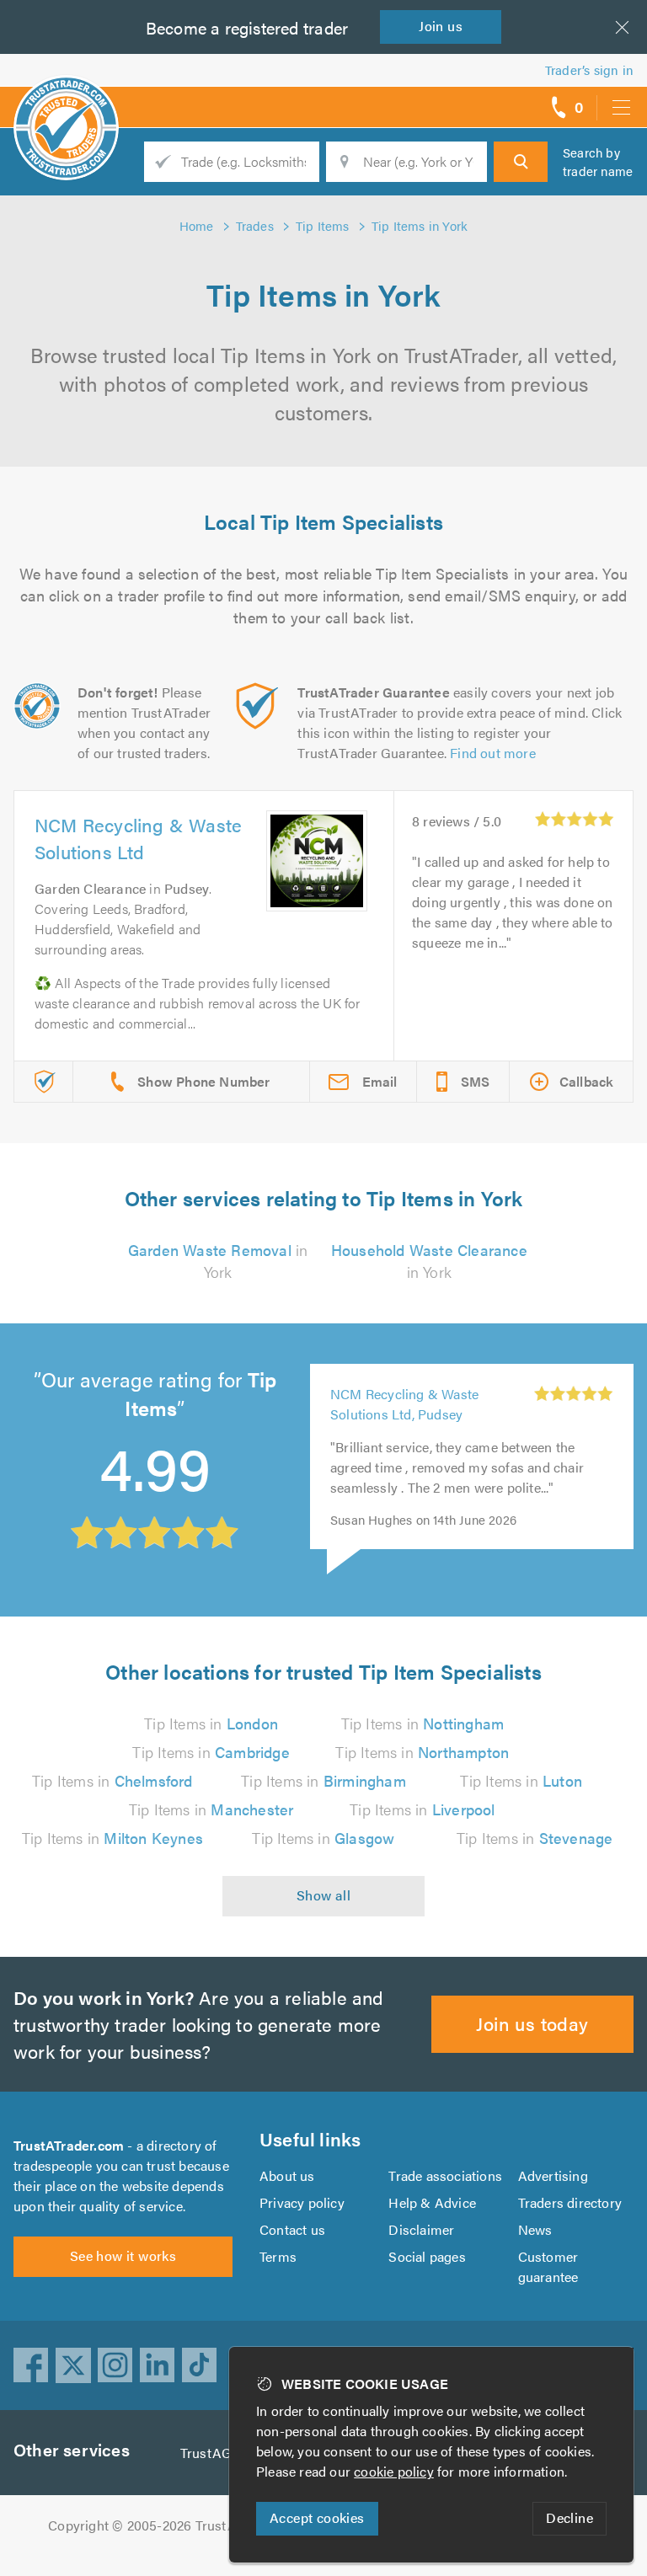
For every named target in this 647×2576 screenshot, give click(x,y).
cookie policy (394, 2471)
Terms (278, 2256)
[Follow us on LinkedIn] (158, 2365)
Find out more (493, 753)
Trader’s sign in (589, 69)
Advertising (553, 2175)
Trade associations (445, 2175)
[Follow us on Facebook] (31, 2365)
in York (218, 1261)
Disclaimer (421, 2229)
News (535, 2229)
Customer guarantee (548, 2266)
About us (287, 2175)
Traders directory (570, 2202)
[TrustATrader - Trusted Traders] (66, 101)
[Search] (521, 162)
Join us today (532, 2023)
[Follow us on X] (73, 2365)
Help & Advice (432, 2202)
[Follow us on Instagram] (115, 2365)
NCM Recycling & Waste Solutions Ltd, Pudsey (404, 1404)
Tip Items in (211, 1723)
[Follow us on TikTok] (200, 2365)
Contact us (292, 2229)
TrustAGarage (223, 2453)
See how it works (123, 2255)
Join (441, 26)
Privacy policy (302, 2202)
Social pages (427, 2256)
